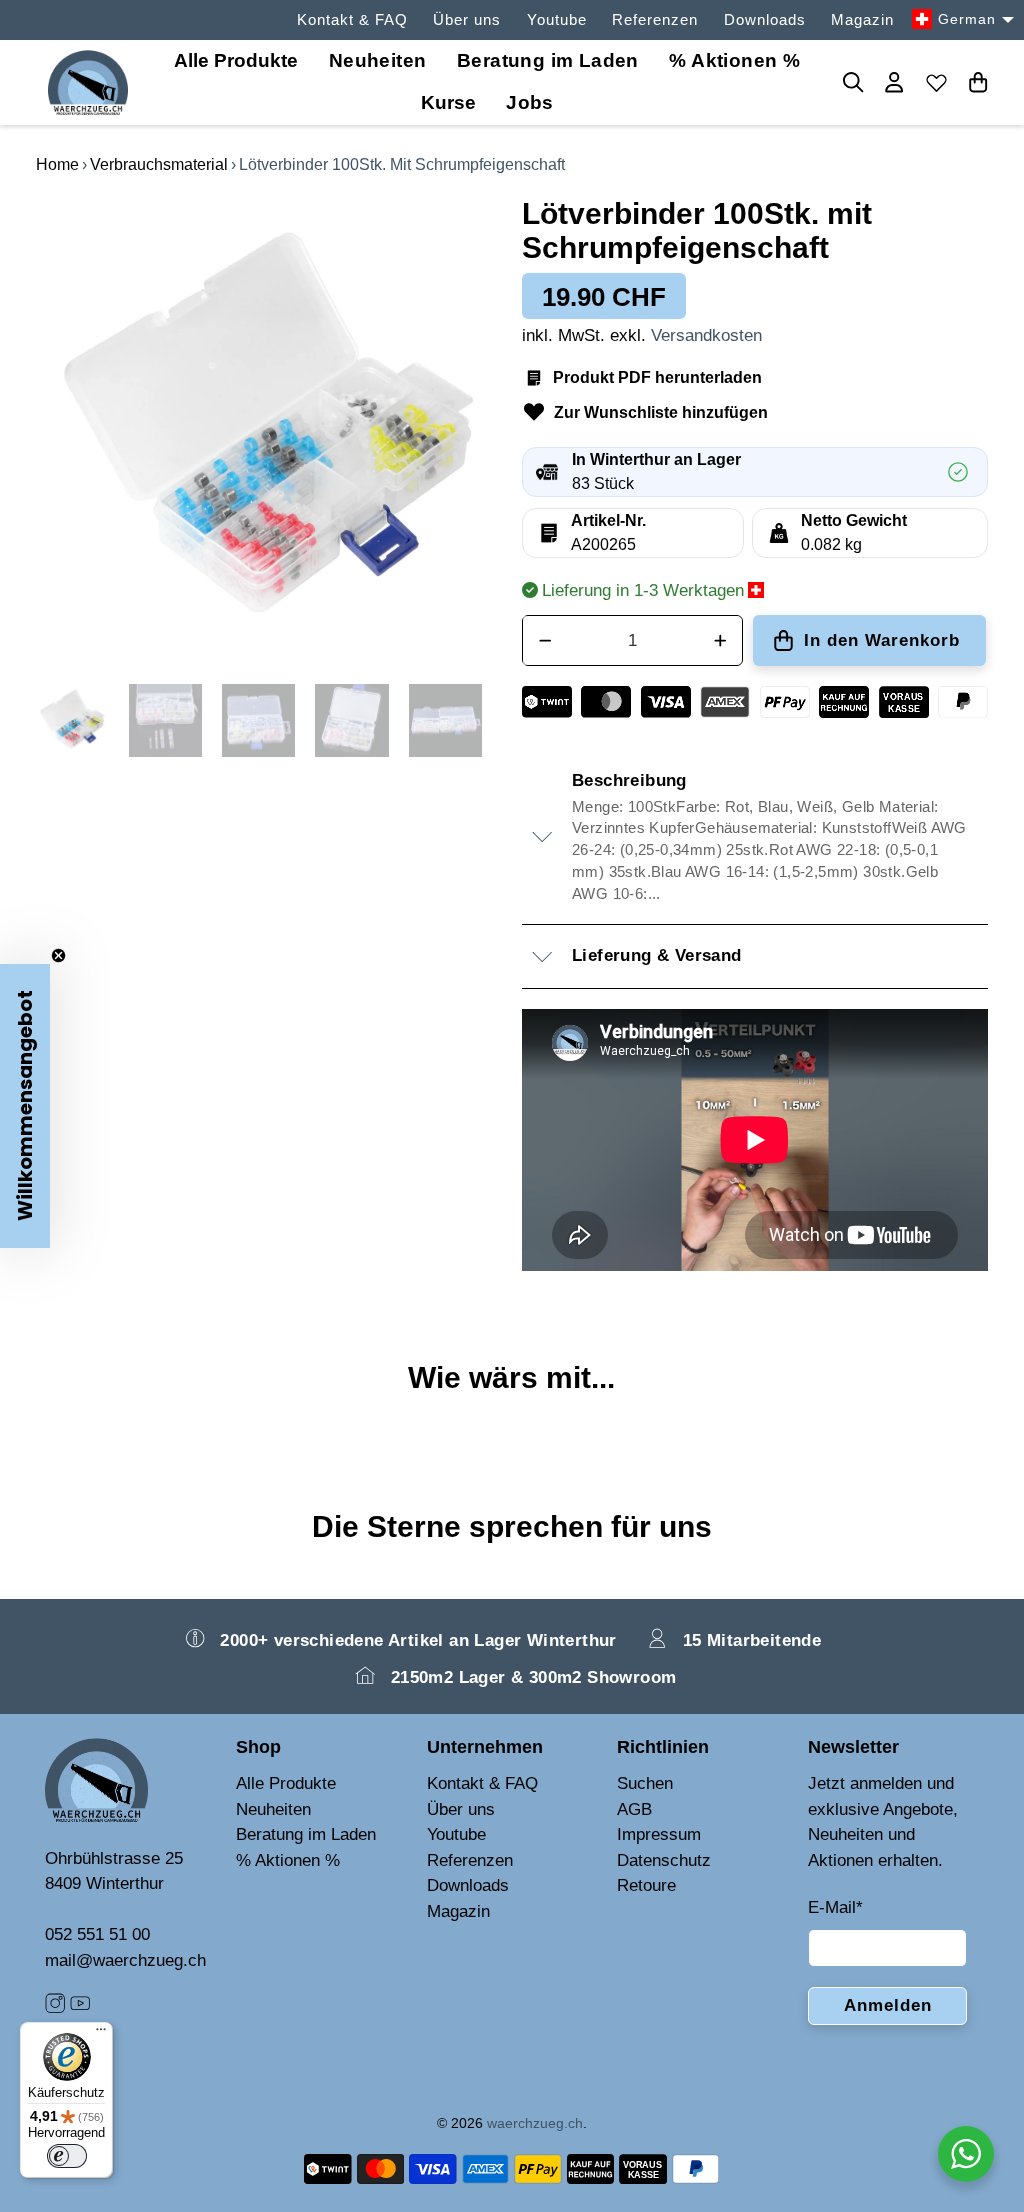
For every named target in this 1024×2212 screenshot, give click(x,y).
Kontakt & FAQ (352, 19)
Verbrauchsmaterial (159, 164)
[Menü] (101, 2034)
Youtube (557, 19)
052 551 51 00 (97, 1934)
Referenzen (655, 19)
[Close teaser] (58, 955)
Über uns (467, 19)
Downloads (765, 19)
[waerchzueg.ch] (88, 82)
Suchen (645, 1783)
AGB (634, 1809)
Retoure (646, 1885)
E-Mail (835, 1907)
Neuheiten (378, 60)
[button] (25, 1106)
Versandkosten (706, 335)
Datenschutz (664, 1860)
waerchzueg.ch (535, 2123)
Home (57, 164)
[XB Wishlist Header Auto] (936, 82)
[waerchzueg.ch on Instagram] (55, 2007)
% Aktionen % (734, 60)
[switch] (67, 2156)
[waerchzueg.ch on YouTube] (80, 2007)
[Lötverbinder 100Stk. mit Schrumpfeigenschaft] (269, 430)
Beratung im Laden (548, 60)
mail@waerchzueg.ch (125, 1960)
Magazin (862, 19)
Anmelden (888, 2005)
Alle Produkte (286, 1783)
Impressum (659, 1834)
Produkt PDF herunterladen (657, 377)
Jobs (530, 102)
